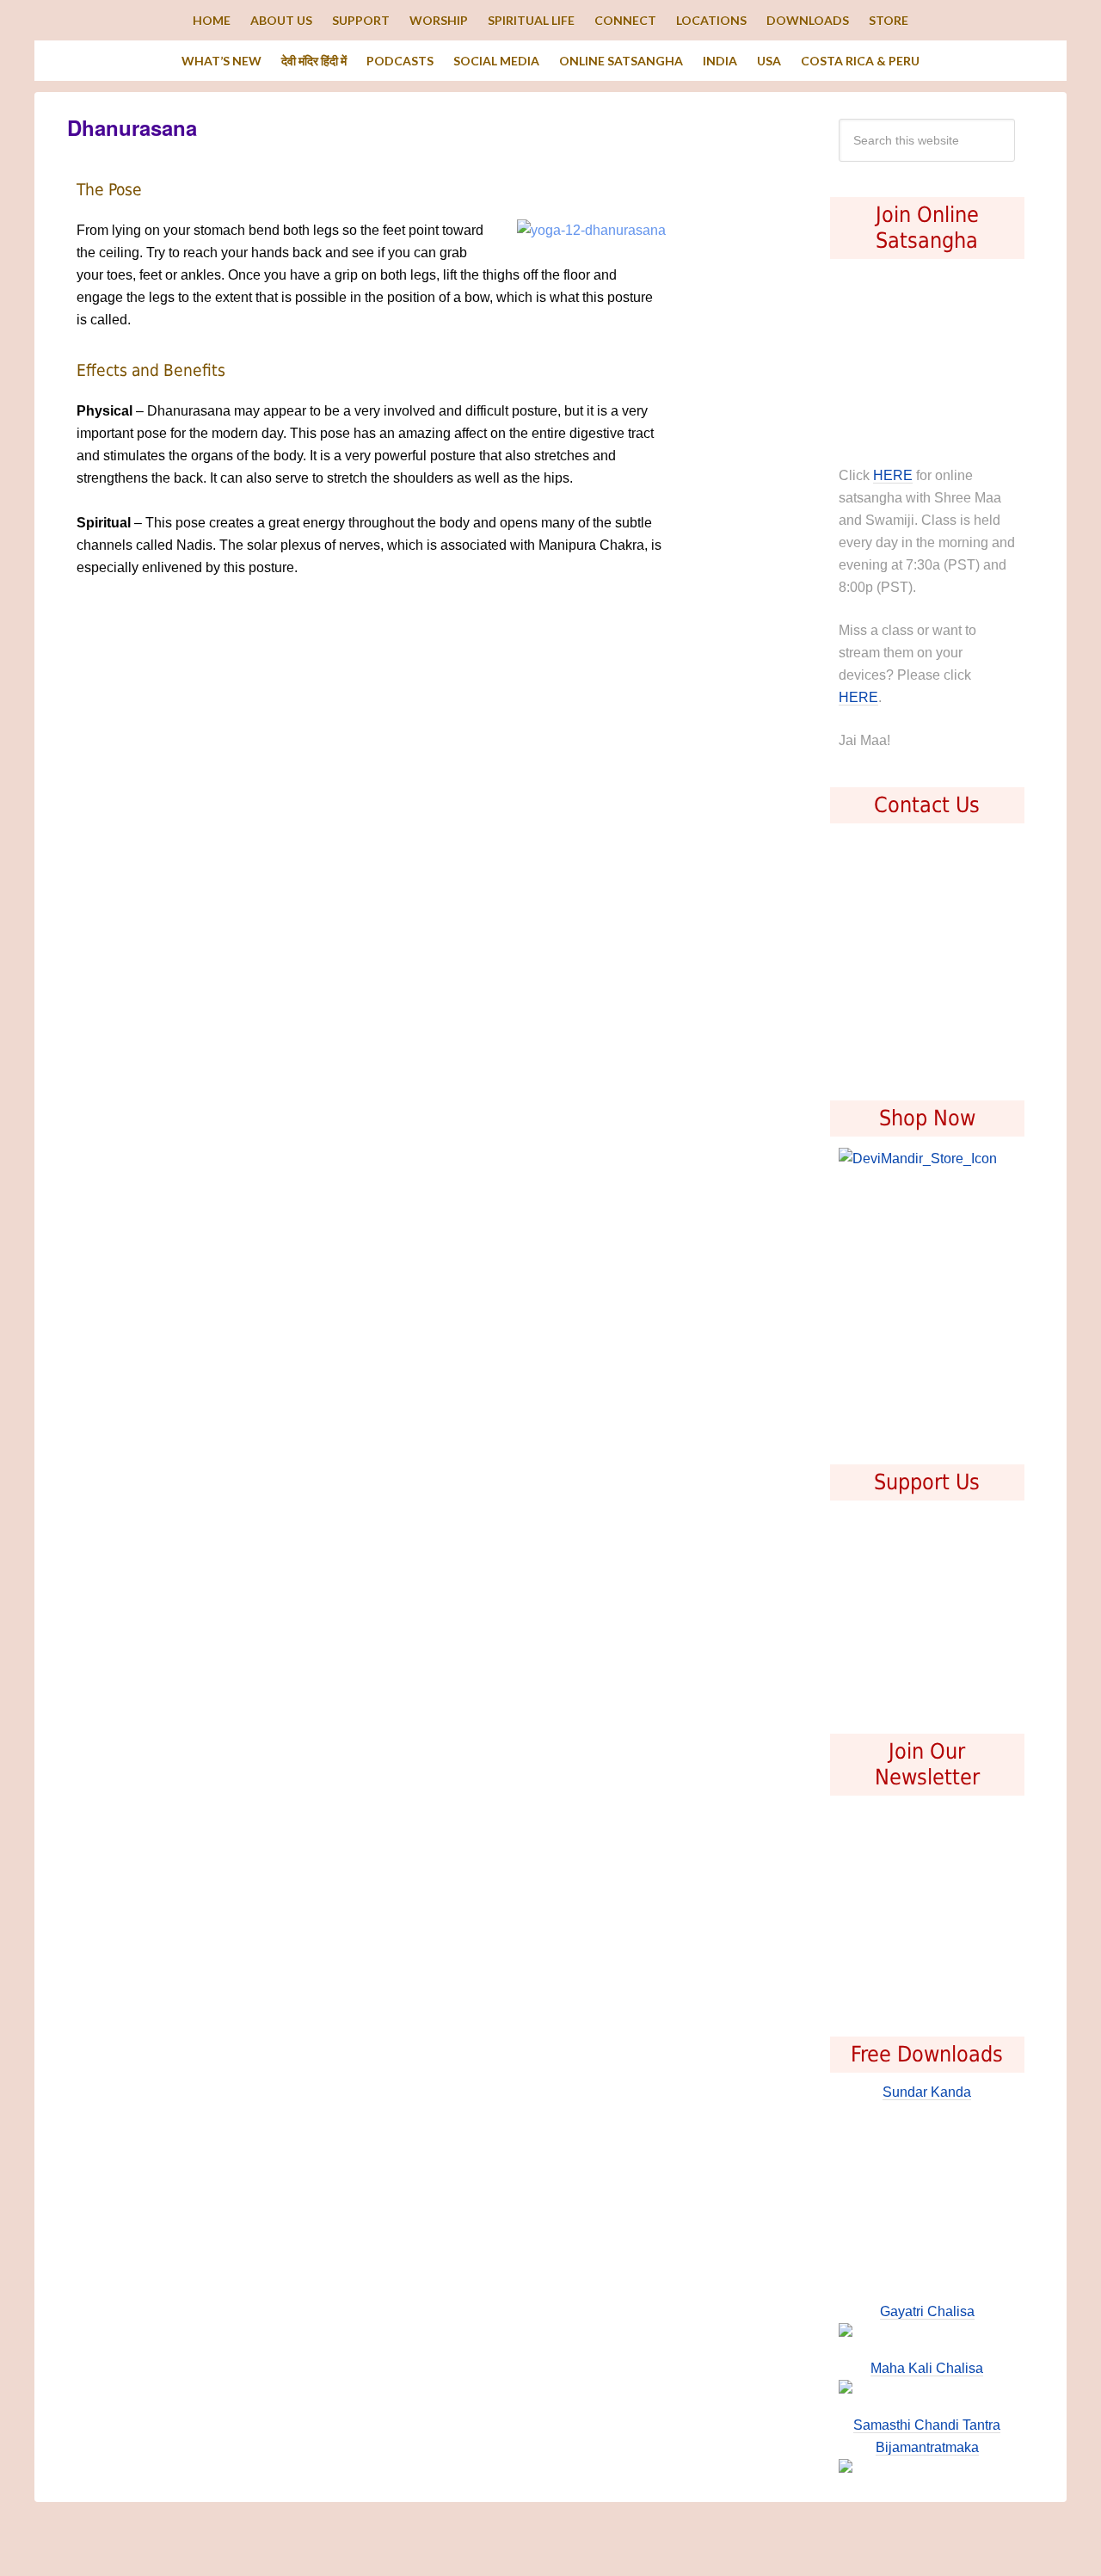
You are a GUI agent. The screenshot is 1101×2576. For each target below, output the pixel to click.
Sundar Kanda (927, 2092)
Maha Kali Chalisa (927, 2368)
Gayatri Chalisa (927, 2311)
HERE (893, 475)
